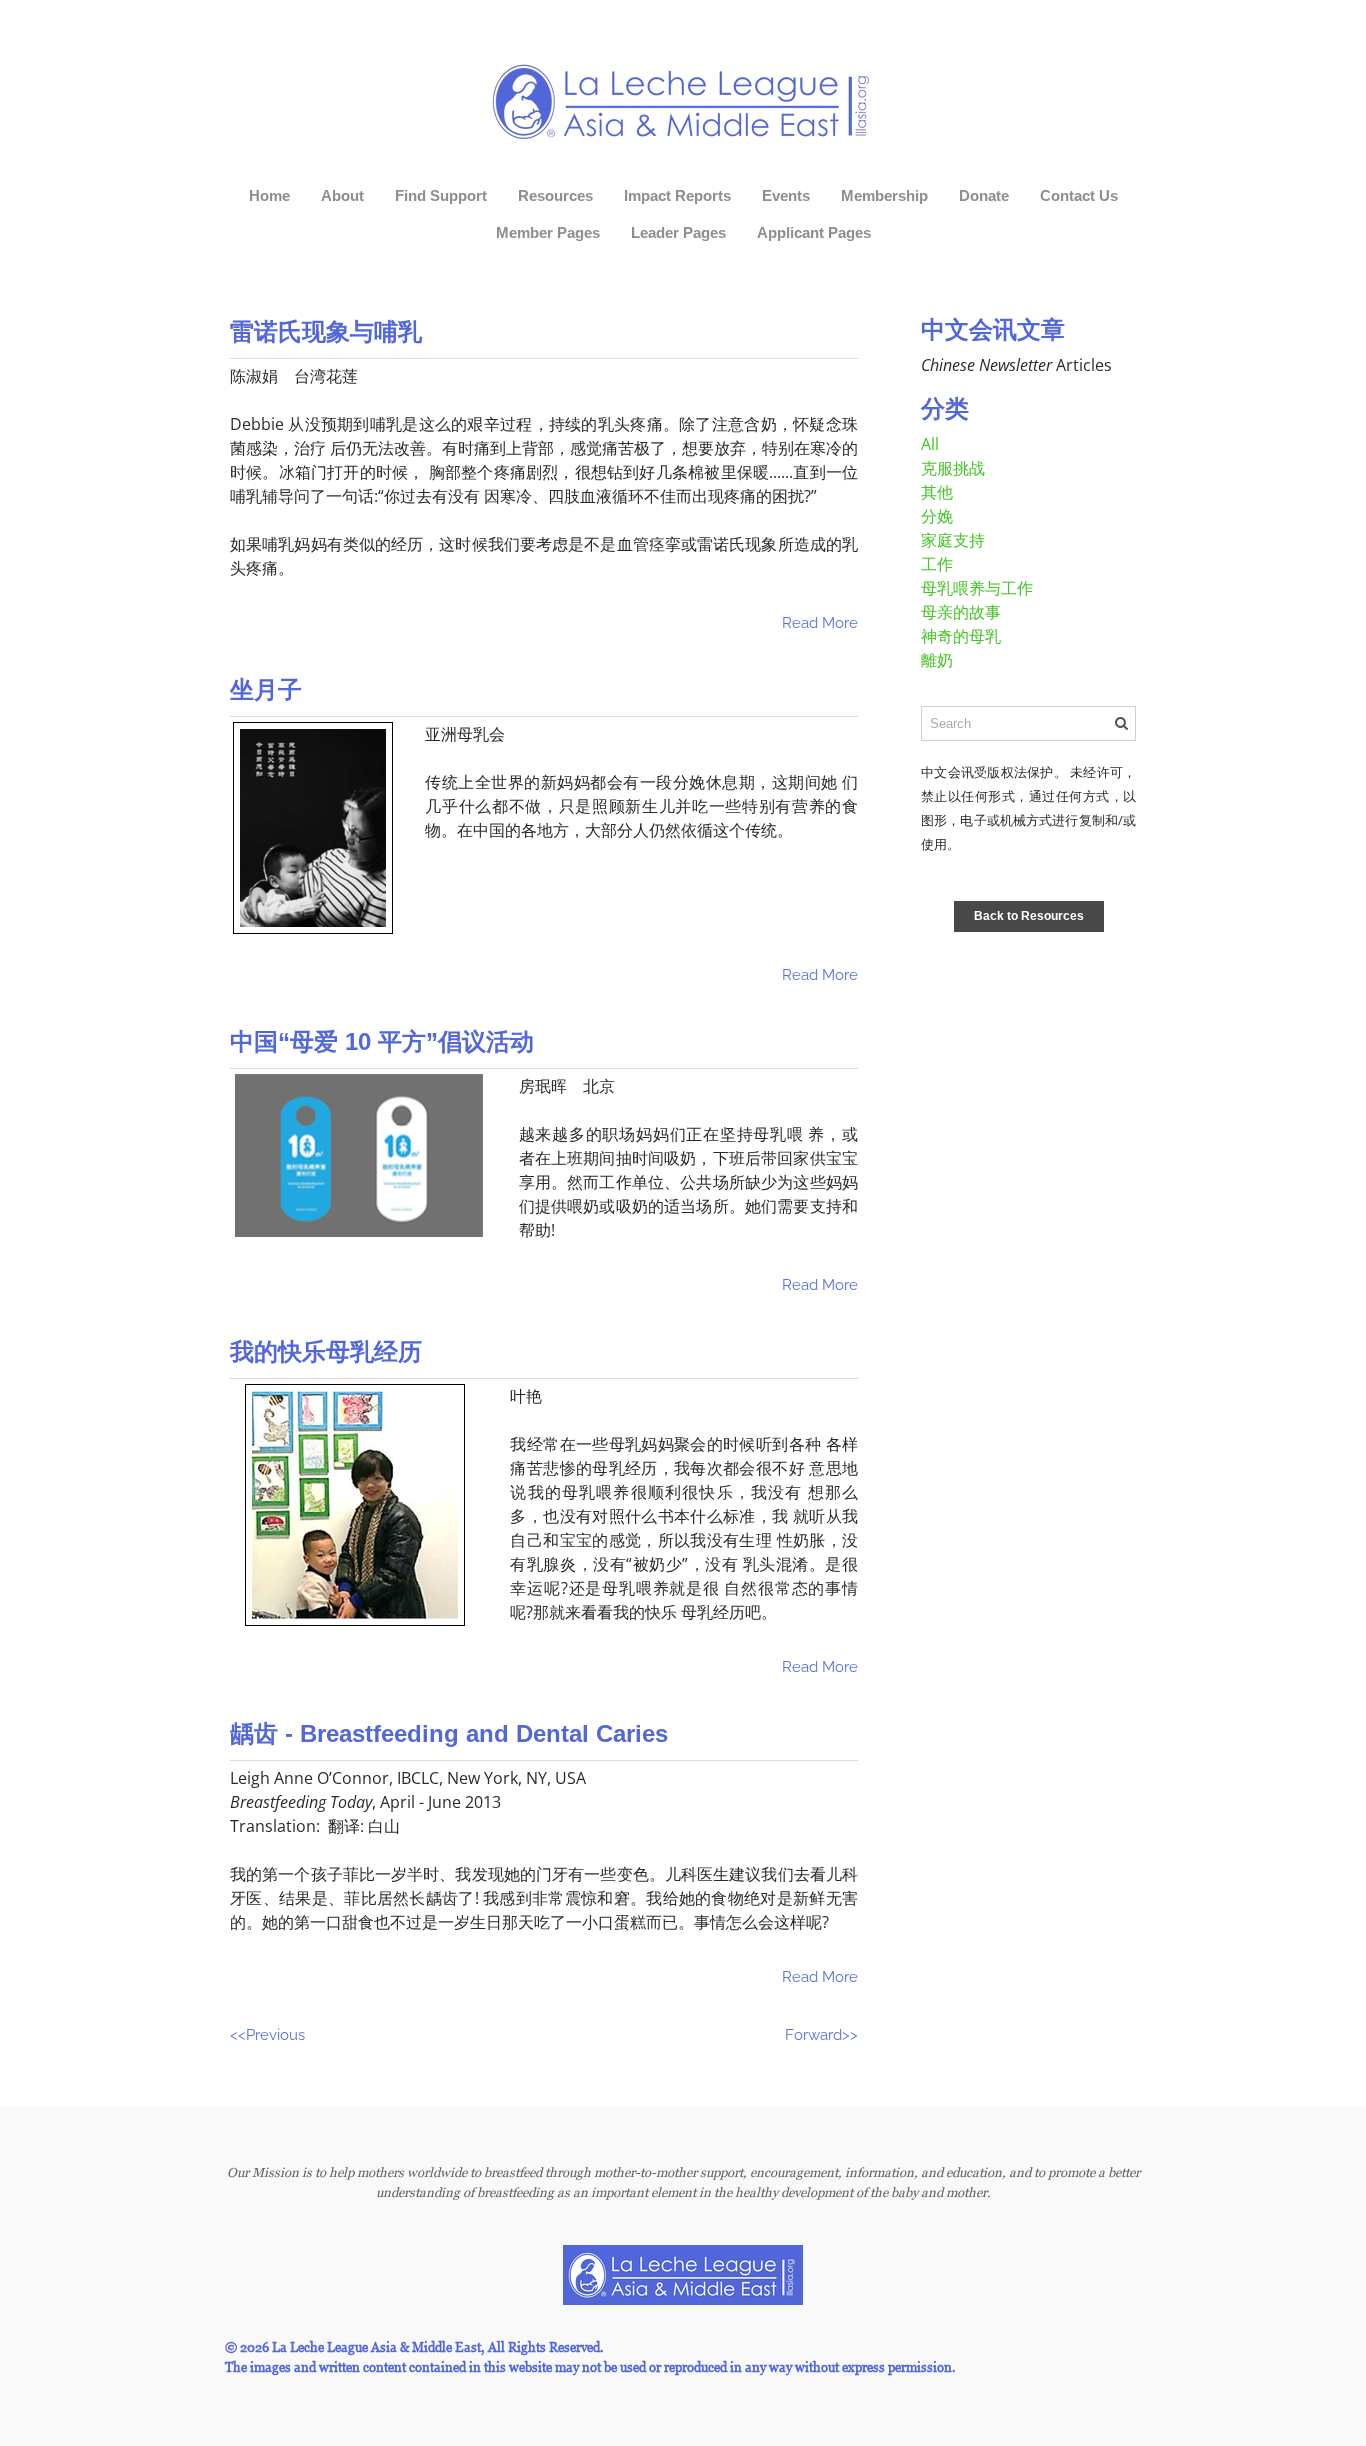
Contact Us (1079, 195)
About (342, 195)
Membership (884, 195)
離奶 (937, 660)
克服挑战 (953, 468)
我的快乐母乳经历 (326, 1351)
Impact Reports (677, 195)
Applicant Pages (814, 232)
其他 (937, 492)
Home (269, 195)
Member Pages (548, 232)
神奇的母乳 (961, 636)
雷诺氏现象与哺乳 (326, 331)
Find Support (441, 195)
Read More (820, 623)
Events (786, 195)
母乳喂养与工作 (977, 588)
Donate (984, 195)
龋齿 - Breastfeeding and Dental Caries (449, 1733)
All (930, 444)
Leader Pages (678, 232)
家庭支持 (953, 540)
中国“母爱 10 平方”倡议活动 (382, 1041)
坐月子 (266, 689)
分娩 (937, 516)
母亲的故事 (961, 612)
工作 (937, 564)
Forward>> (821, 2035)
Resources (555, 195)
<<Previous (267, 2035)
